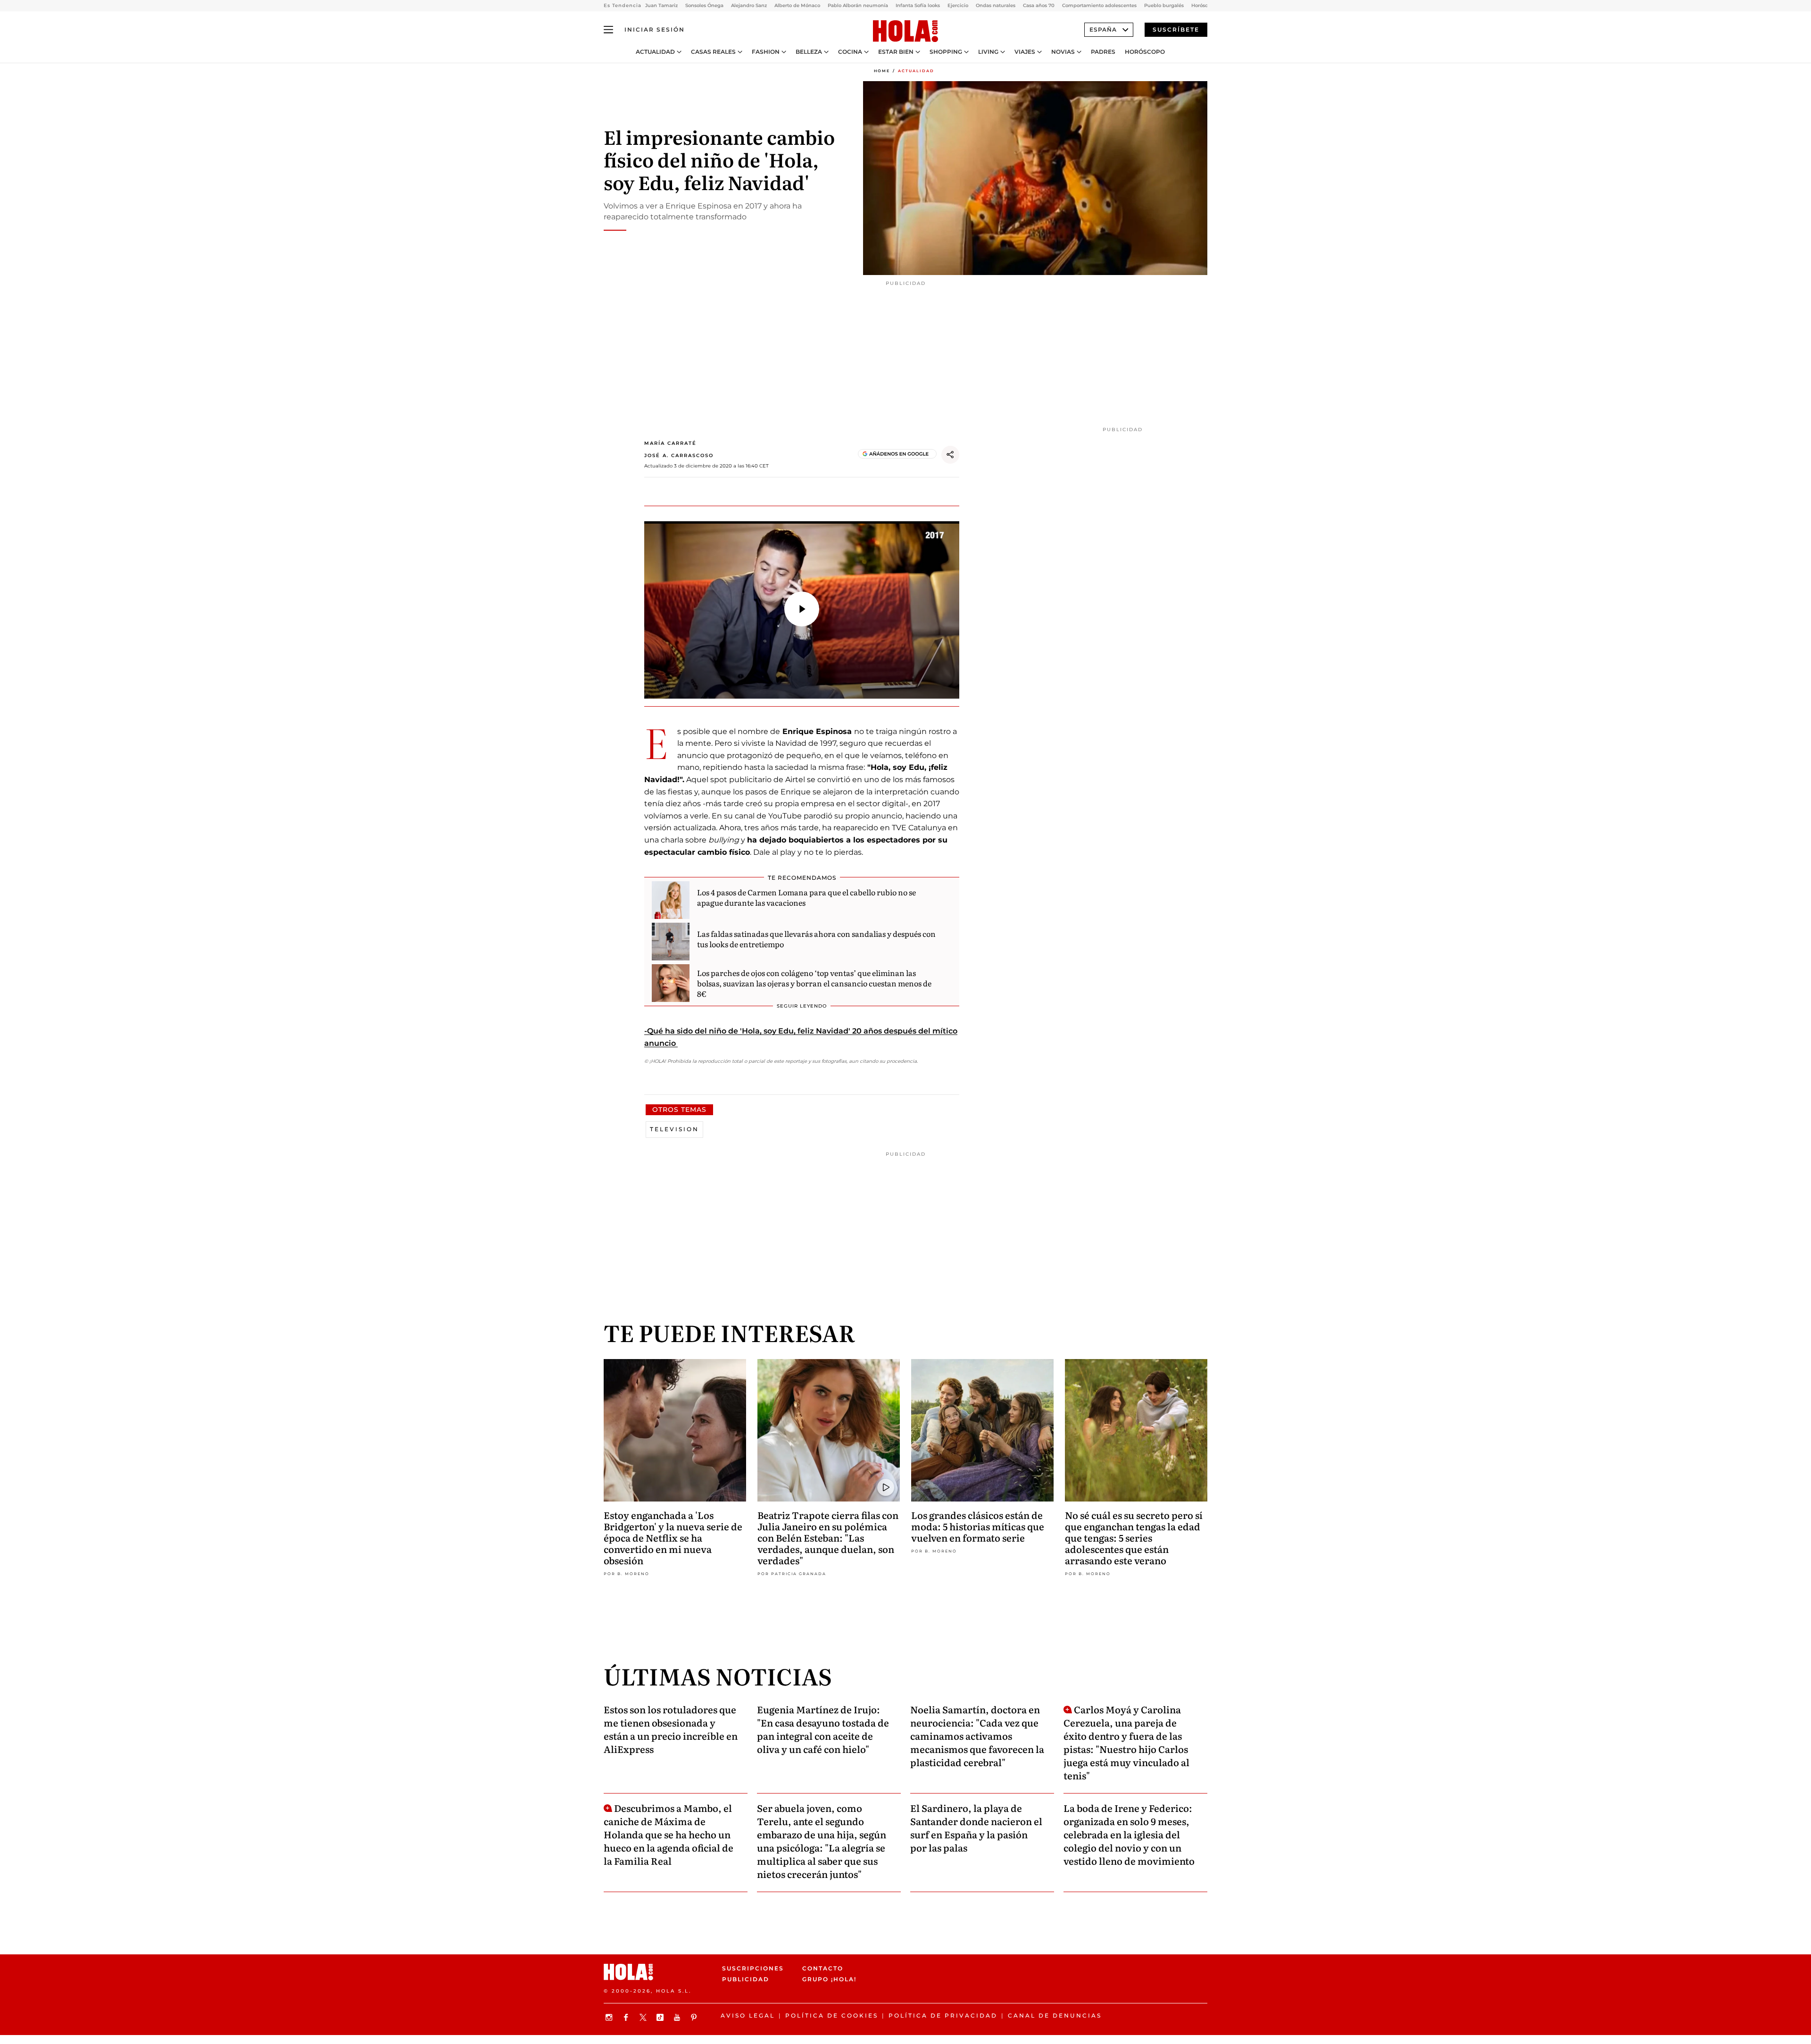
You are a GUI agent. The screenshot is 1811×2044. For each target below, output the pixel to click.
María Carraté (670, 443)
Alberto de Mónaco (797, 5)
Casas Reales (713, 52)
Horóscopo (1145, 52)
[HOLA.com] (905, 32)
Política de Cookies (832, 2015)
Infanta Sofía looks (918, 5)
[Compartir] (950, 455)
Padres (1103, 52)
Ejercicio (958, 5)
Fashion (766, 52)
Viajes (1025, 52)
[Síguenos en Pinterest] (695, 2017)
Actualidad (655, 52)
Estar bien (896, 52)
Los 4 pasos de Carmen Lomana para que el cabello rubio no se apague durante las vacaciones (806, 897)
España (1103, 29)
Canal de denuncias (1055, 2015)
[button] (802, 609)
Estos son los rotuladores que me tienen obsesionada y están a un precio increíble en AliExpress (671, 1729)
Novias (1063, 52)
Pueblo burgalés (1164, 5)
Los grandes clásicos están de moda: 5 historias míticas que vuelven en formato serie (978, 1526)
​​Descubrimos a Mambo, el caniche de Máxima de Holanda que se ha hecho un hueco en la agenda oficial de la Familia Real (669, 1834)
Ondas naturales (996, 5)
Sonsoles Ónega (704, 5)
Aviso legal (748, 2015)
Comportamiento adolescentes (1099, 5)
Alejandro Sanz (749, 5)
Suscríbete (1176, 29)
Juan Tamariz (661, 5)
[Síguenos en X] (644, 2017)
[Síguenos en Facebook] (627, 2017)
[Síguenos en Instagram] (610, 2017)
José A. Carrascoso (679, 455)
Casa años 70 (1039, 5)
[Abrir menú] (608, 30)
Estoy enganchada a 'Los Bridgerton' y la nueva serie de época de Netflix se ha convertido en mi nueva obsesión (673, 1537)
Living (988, 52)
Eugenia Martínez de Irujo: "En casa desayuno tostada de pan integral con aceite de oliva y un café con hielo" (823, 1729)
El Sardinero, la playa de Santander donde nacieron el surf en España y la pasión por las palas (976, 1827)
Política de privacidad (943, 2015)
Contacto (823, 1968)
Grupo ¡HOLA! (829, 1980)
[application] (802, 610)
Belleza (809, 52)
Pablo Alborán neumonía (858, 5)
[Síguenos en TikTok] (661, 2017)
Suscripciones (753, 1968)
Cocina (850, 52)
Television (674, 1129)
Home (882, 71)
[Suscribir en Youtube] (678, 2017)
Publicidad (746, 1980)
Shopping (946, 52)
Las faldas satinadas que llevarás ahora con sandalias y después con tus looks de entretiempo (816, 939)
